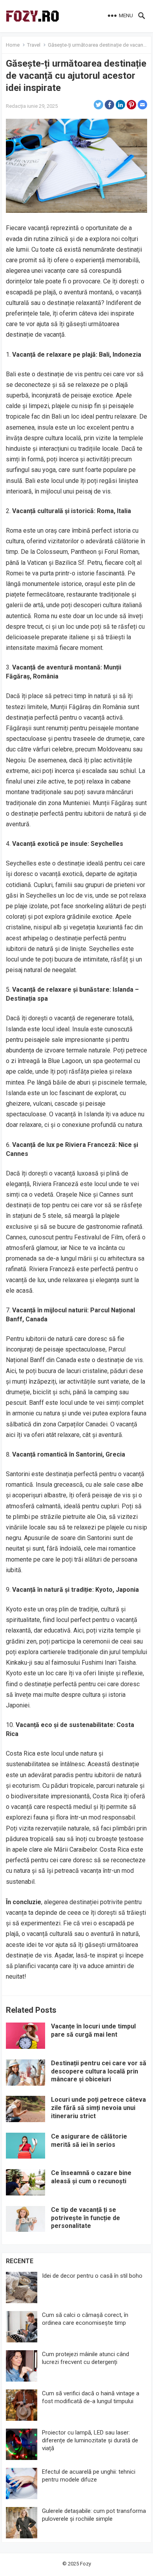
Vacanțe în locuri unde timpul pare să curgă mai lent (93, 2030)
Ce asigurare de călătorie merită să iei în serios (89, 2141)
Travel (34, 45)
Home (13, 45)
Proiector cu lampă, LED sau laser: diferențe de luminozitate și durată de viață (90, 2440)
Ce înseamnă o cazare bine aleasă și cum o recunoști (91, 2177)
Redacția (16, 106)
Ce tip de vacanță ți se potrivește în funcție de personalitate (86, 2218)
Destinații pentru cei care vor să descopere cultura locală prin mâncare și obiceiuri (99, 2071)
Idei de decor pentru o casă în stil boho (92, 2276)
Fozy (86, 2564)
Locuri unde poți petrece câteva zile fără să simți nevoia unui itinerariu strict (98, 2108)
